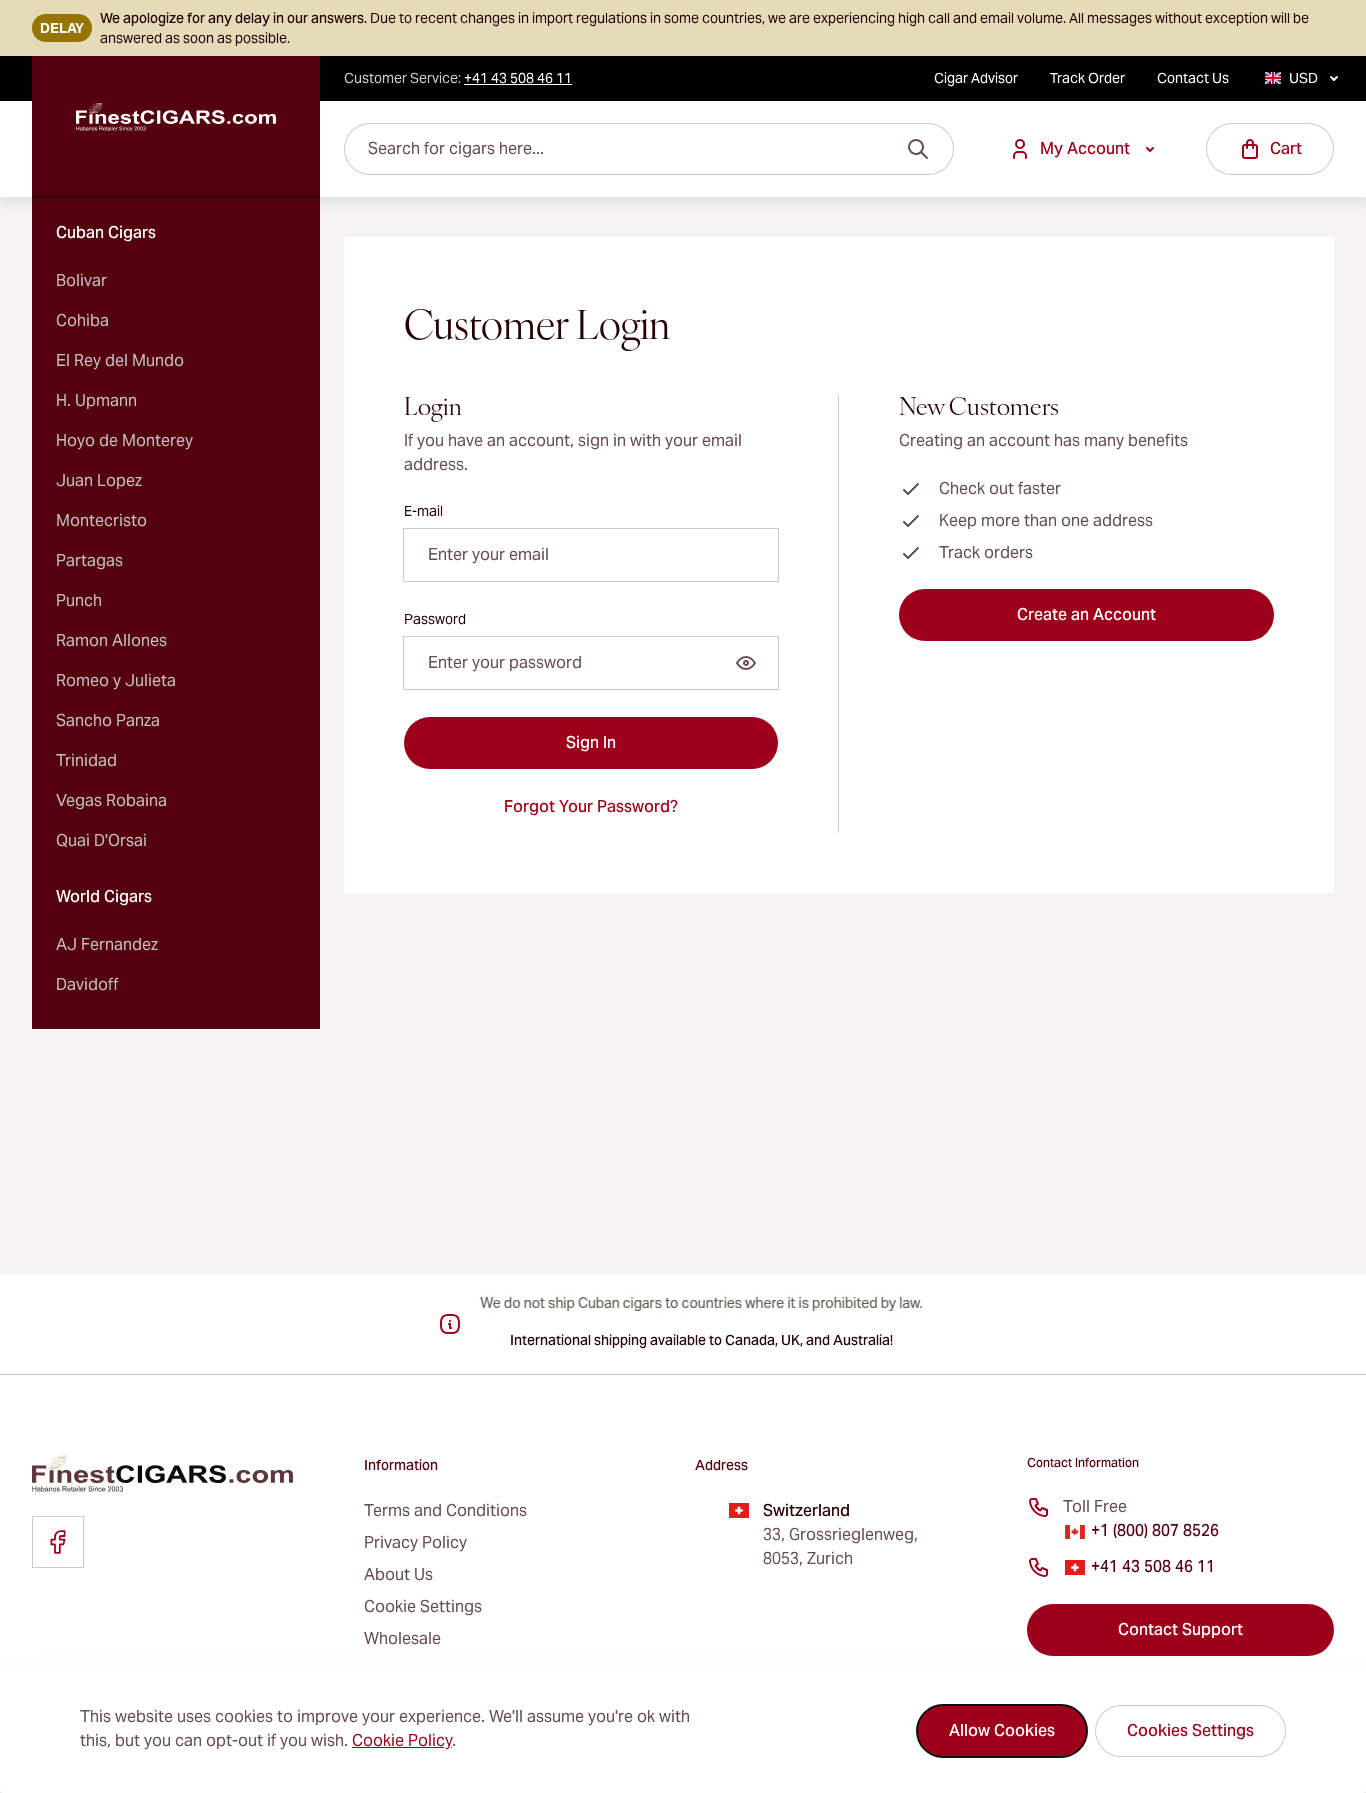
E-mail (423, 511)
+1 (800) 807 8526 (1155, 1530)
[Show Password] (746, 663)
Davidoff (87, 984)
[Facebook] (58, 1542)
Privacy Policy (415, 1542)
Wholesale (402, 1638)
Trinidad (86, 760)
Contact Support (1180, 1629)
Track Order (1087, 78)
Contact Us (1193, 78)
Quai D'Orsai (101, 840)
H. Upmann (96, 400)
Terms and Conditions (445, 1510)
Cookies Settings (1190, 1730)
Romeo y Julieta (116, 680)
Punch (79, 600)
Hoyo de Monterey (124, 440)
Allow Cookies (1002, 1730)
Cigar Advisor (976, 78)
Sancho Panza (108, 720)
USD (1303, 78)
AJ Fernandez (107, 944)
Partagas (89, 560)
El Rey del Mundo (120, 360)
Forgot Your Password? (591, 806)
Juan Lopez (99, 480)
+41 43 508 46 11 (1153, 1566)
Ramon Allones (111, 640)
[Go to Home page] (176, 117)
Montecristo (101, 520)
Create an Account (1086, 614)
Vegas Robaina (111, 800)
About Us (398, 1574)
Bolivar (81, 280)
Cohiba (82, 320)
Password (435, 619)
